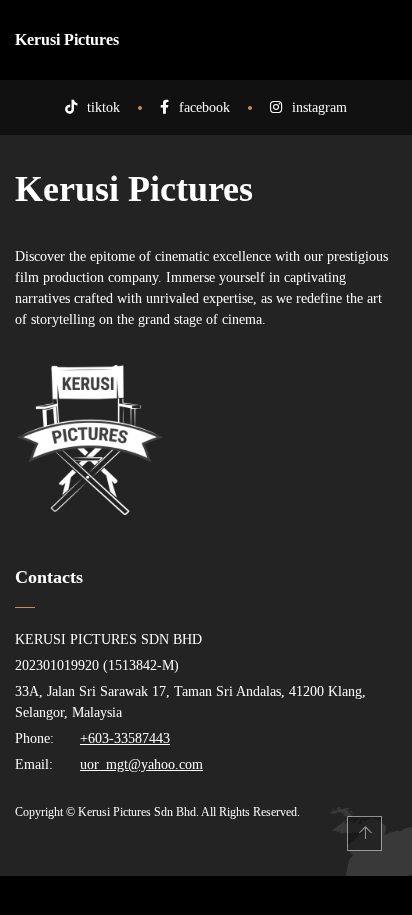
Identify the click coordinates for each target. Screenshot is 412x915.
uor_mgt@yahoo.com (141, 764)
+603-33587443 (125, 738)
